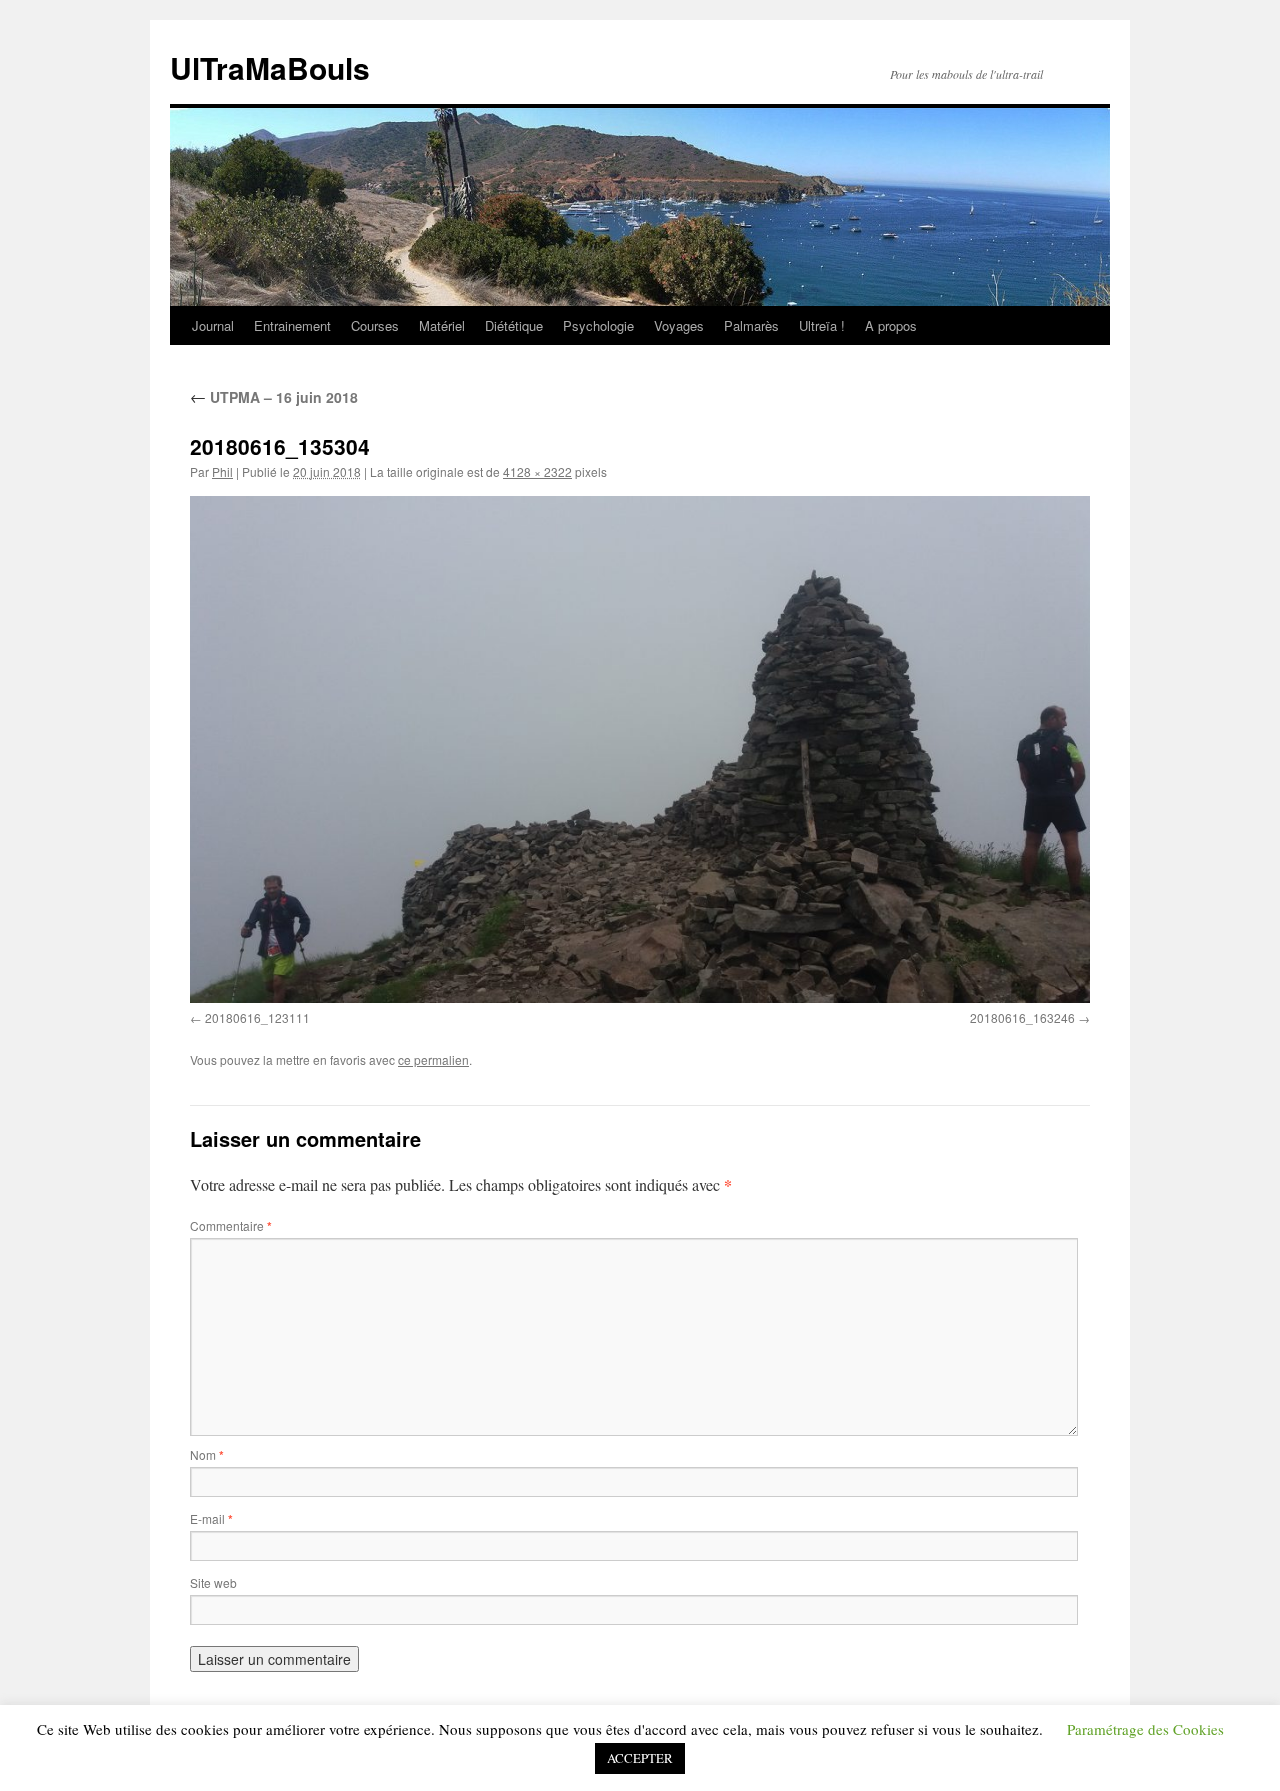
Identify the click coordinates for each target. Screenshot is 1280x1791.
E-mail (211, 1518)
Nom (207, 1454)
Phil (222, 471)
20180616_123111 (257, 1017)
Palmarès (751, 325)
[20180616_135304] (640, 749)
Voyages (679, 325)
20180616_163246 (1022, 1017)
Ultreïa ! (822, 325)
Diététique (514, 325)
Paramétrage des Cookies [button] (1145, 1729)
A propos (891, 325)
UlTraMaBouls (270, 67)
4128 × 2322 (537, 471)
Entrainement (292, 325)
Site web (213, 1582)
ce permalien (433, 1059)
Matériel (442, 325)
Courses (375, 325)
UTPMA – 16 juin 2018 (274, 397)
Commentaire (231, 1225)
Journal (213, 325)
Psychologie (598, 325)
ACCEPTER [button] (640, 1758)
